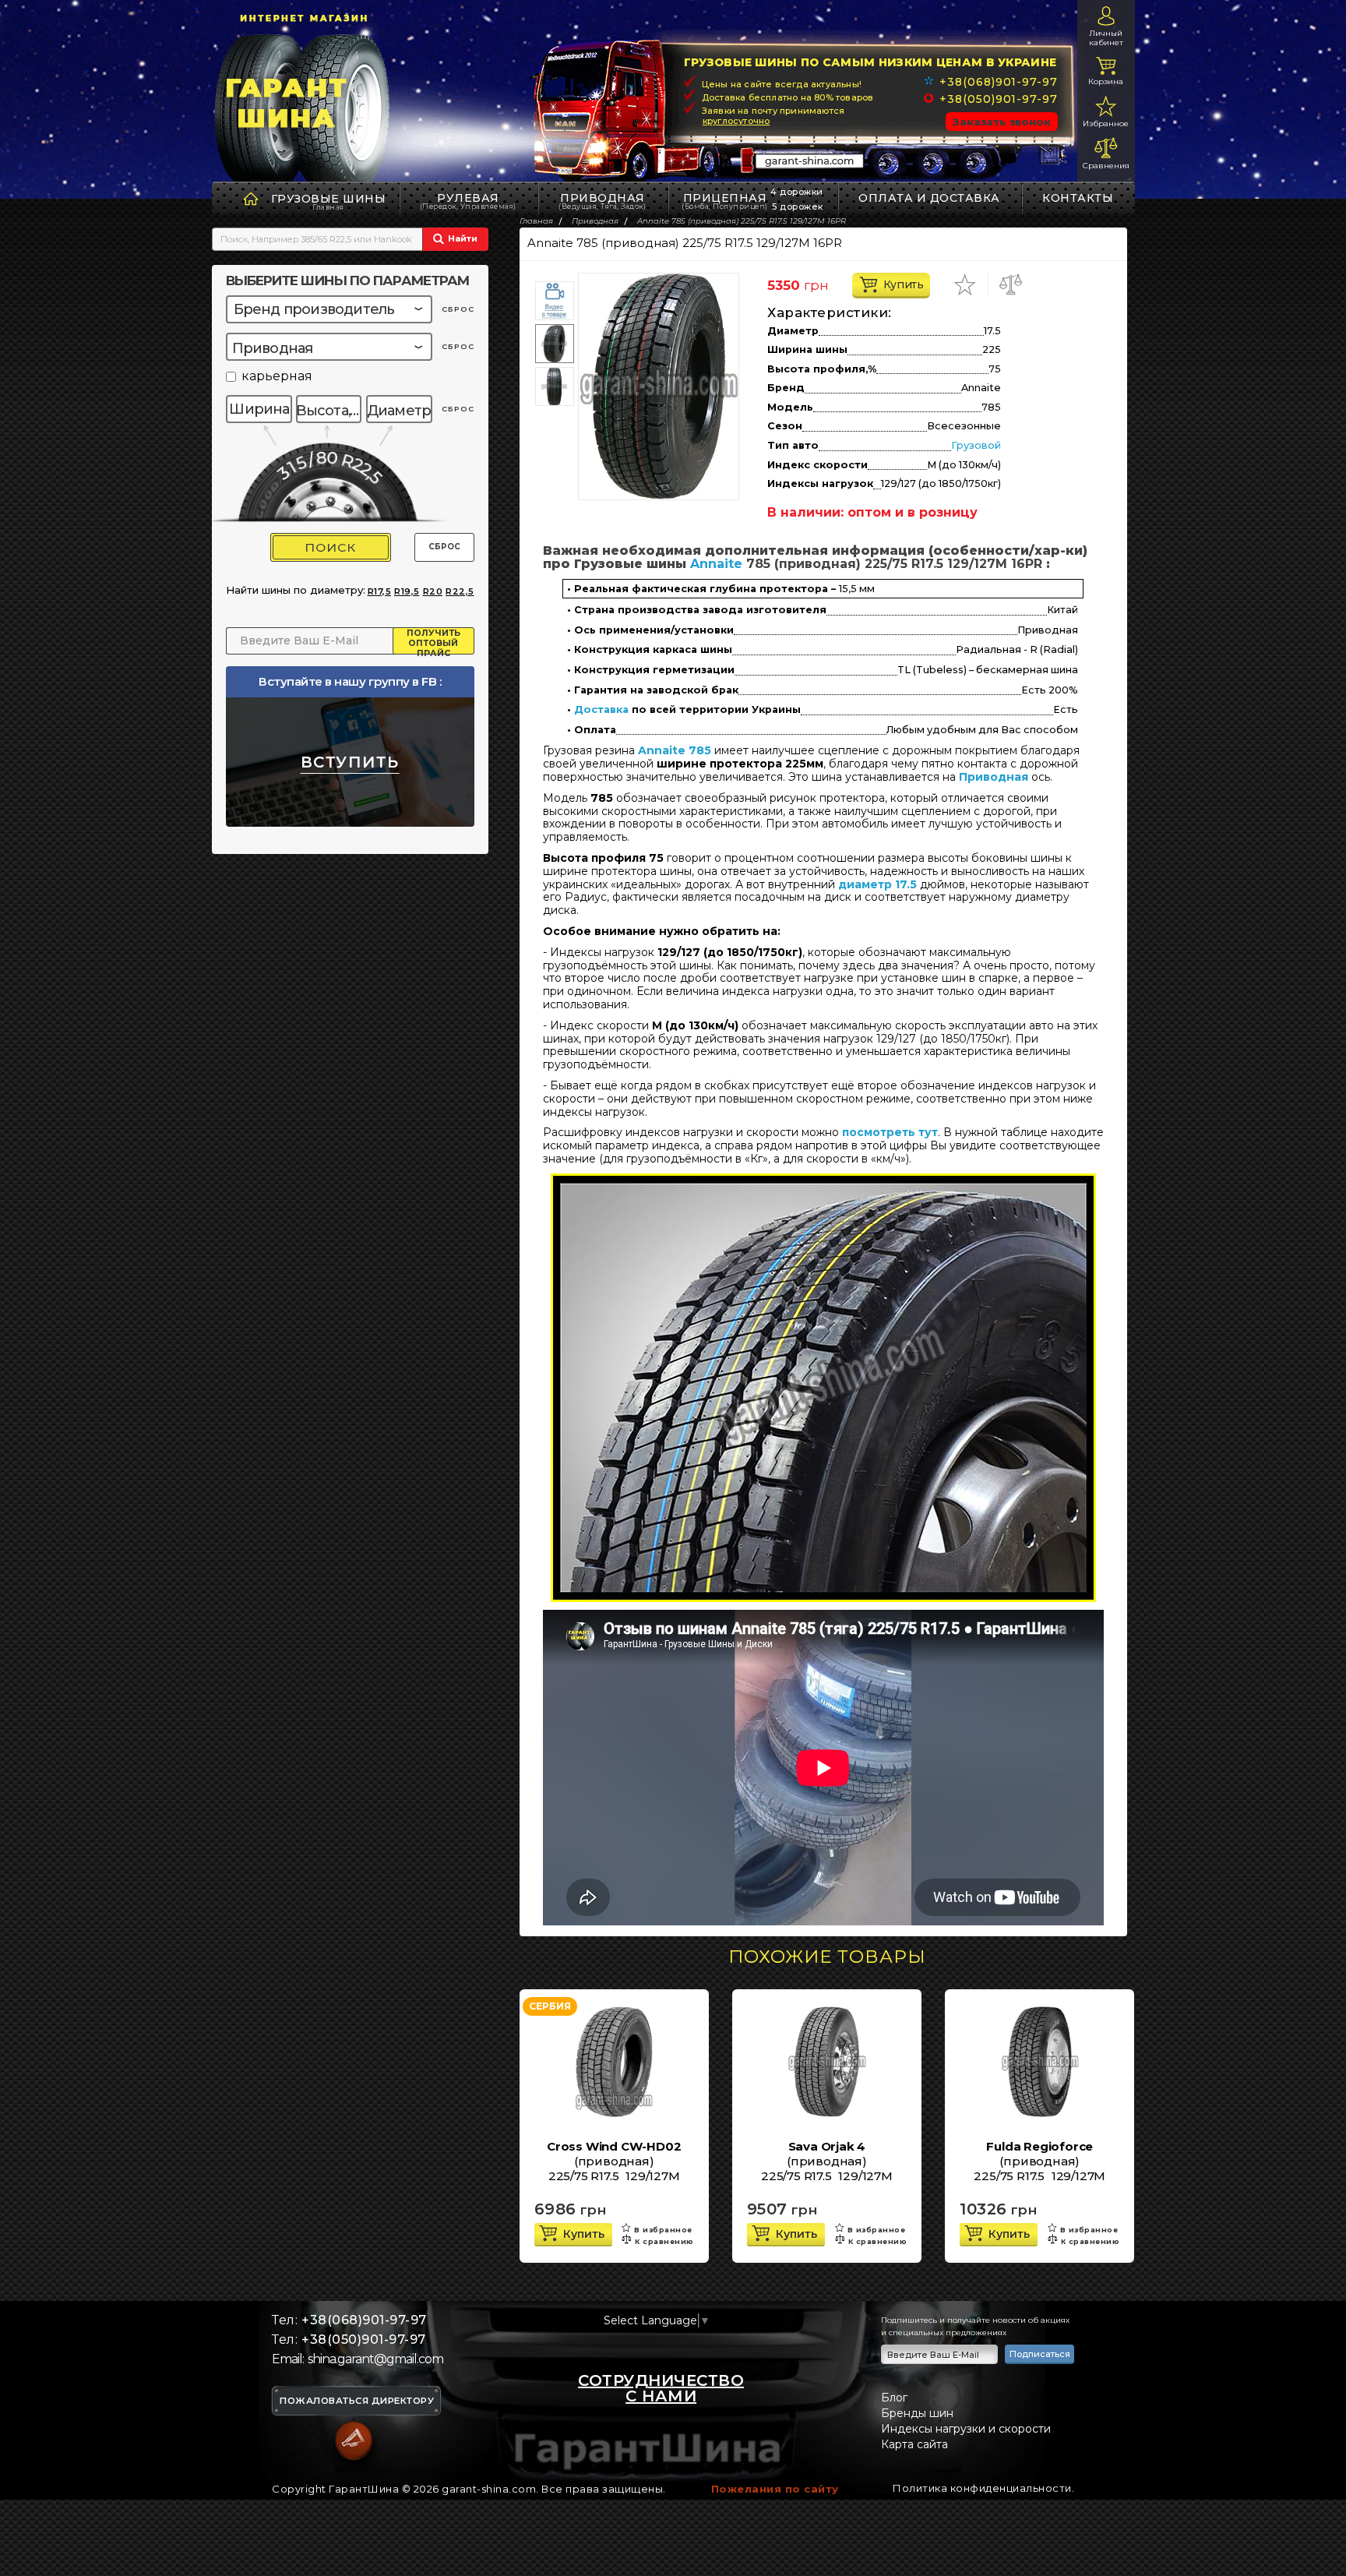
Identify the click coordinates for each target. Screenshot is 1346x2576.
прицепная (725, 201)
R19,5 (407, 591)
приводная (602, 201)
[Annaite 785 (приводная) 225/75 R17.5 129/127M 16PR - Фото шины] (659, 386)
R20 (433, 591)
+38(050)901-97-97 (998, 99)
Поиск (330, 547)
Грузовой (976, 445)
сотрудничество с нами (661, 2388)
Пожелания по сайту (775, 2489)
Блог (894, 2398)
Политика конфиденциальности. (983, 2488)
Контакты (1078, 198)
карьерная (277, 377)
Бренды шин (917, 2413)
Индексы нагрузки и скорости (966, 2429)
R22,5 (460, 591)
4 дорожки (797, 192)
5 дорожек (798, 206)
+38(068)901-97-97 (998, 82)
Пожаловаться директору (357, 2401)
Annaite (716, 564)
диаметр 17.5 (877, 884)
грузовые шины (329, 199)
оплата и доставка (929, 198)
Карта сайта (914, 2444)
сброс (458, 309)
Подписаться (1040, 2354)
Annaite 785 (675, 750)
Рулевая (468, 201)
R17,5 (380, 591)
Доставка (601, 710)
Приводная (994, 777)
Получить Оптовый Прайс (433, 641)
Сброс (444, 547)
